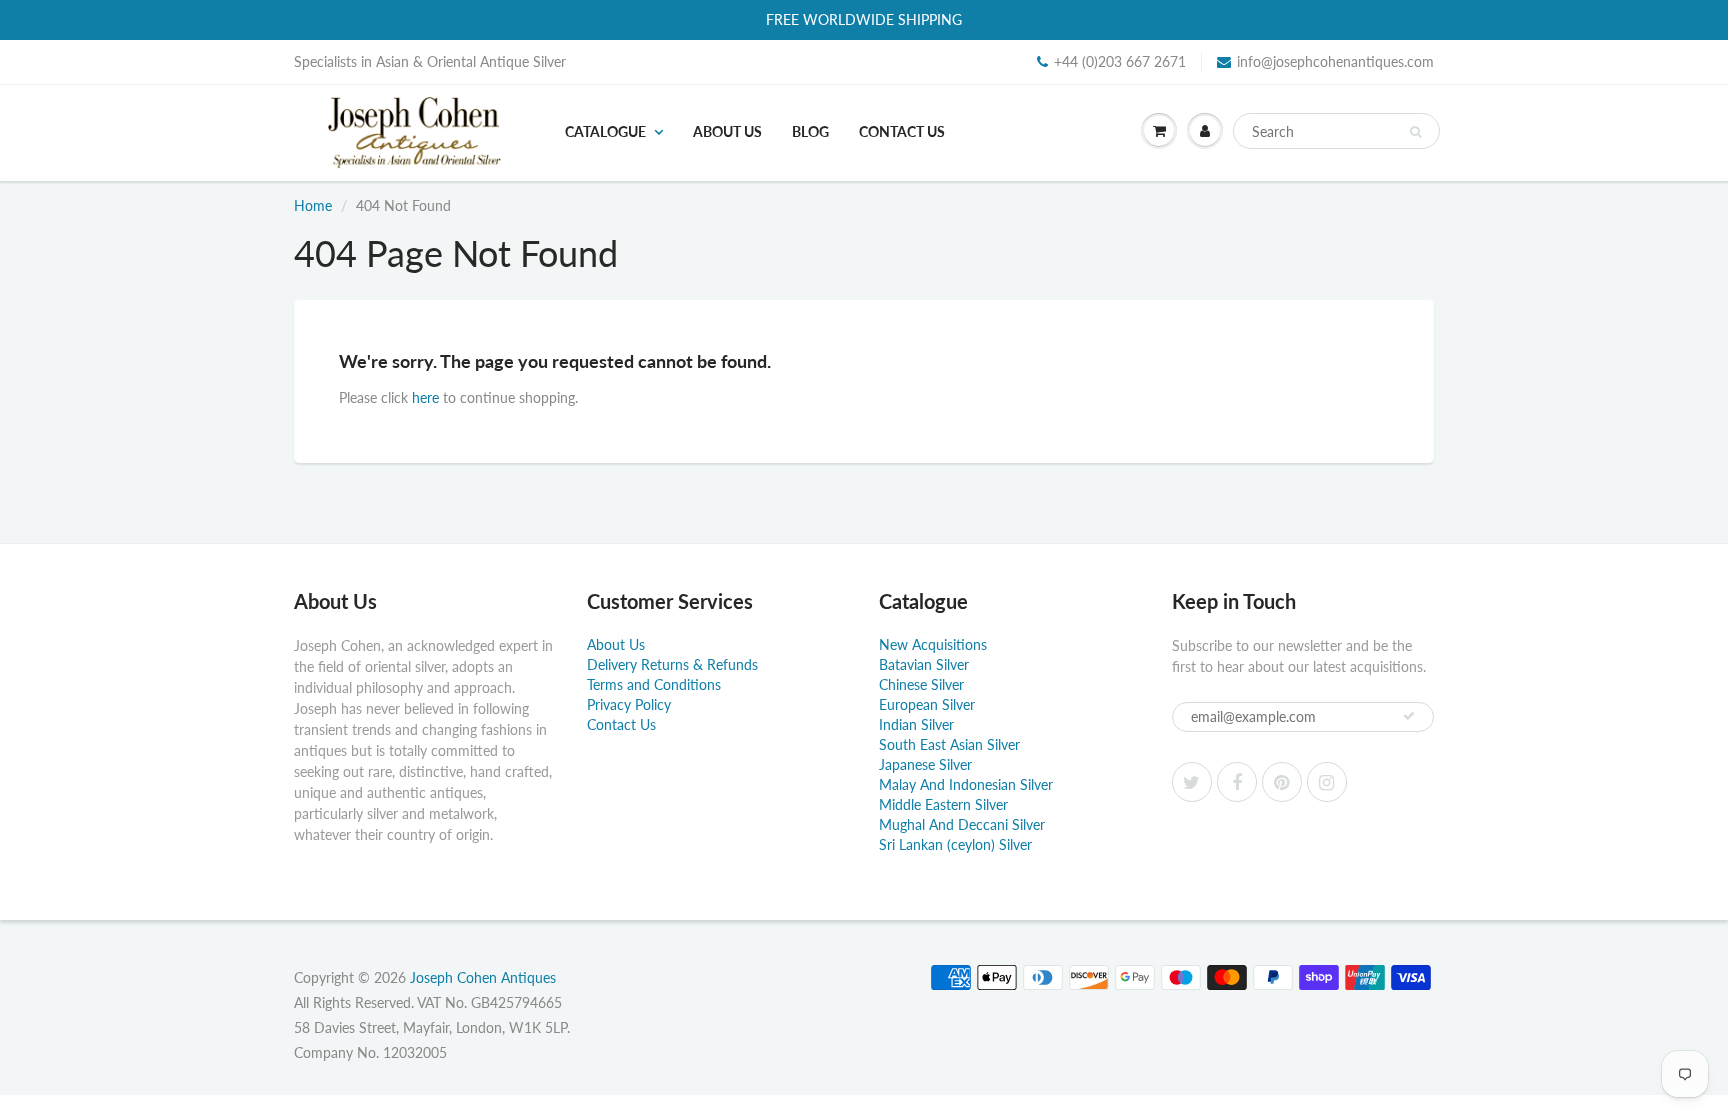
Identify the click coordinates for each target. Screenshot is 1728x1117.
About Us (727, 131)
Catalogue (605, 131)
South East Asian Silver (949, 744)
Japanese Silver (925, 764)
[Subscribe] (1409, 716)
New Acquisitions (933, 644)
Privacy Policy (629, 704)
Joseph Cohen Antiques (483, 977)
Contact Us (902, 131)
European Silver (927, 704)
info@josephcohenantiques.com (1335, 61)
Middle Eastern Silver (943, 804)
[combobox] (1336, 131)
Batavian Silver (924, 664)
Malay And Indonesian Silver (966, 784)
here (425, 397)
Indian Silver (916, 724)
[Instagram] (1327, 782)
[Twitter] (1192, 782)
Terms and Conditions (654, 684)
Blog (810, 131)
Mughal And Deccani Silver (962, 824)
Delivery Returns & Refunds (672, 664)
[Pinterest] (1282, 782)
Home (313, 205)
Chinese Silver (921, 684)
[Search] (1415, 132)
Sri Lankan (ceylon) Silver (955, 844)
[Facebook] (1237, 782)
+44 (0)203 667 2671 (1120, 61)
